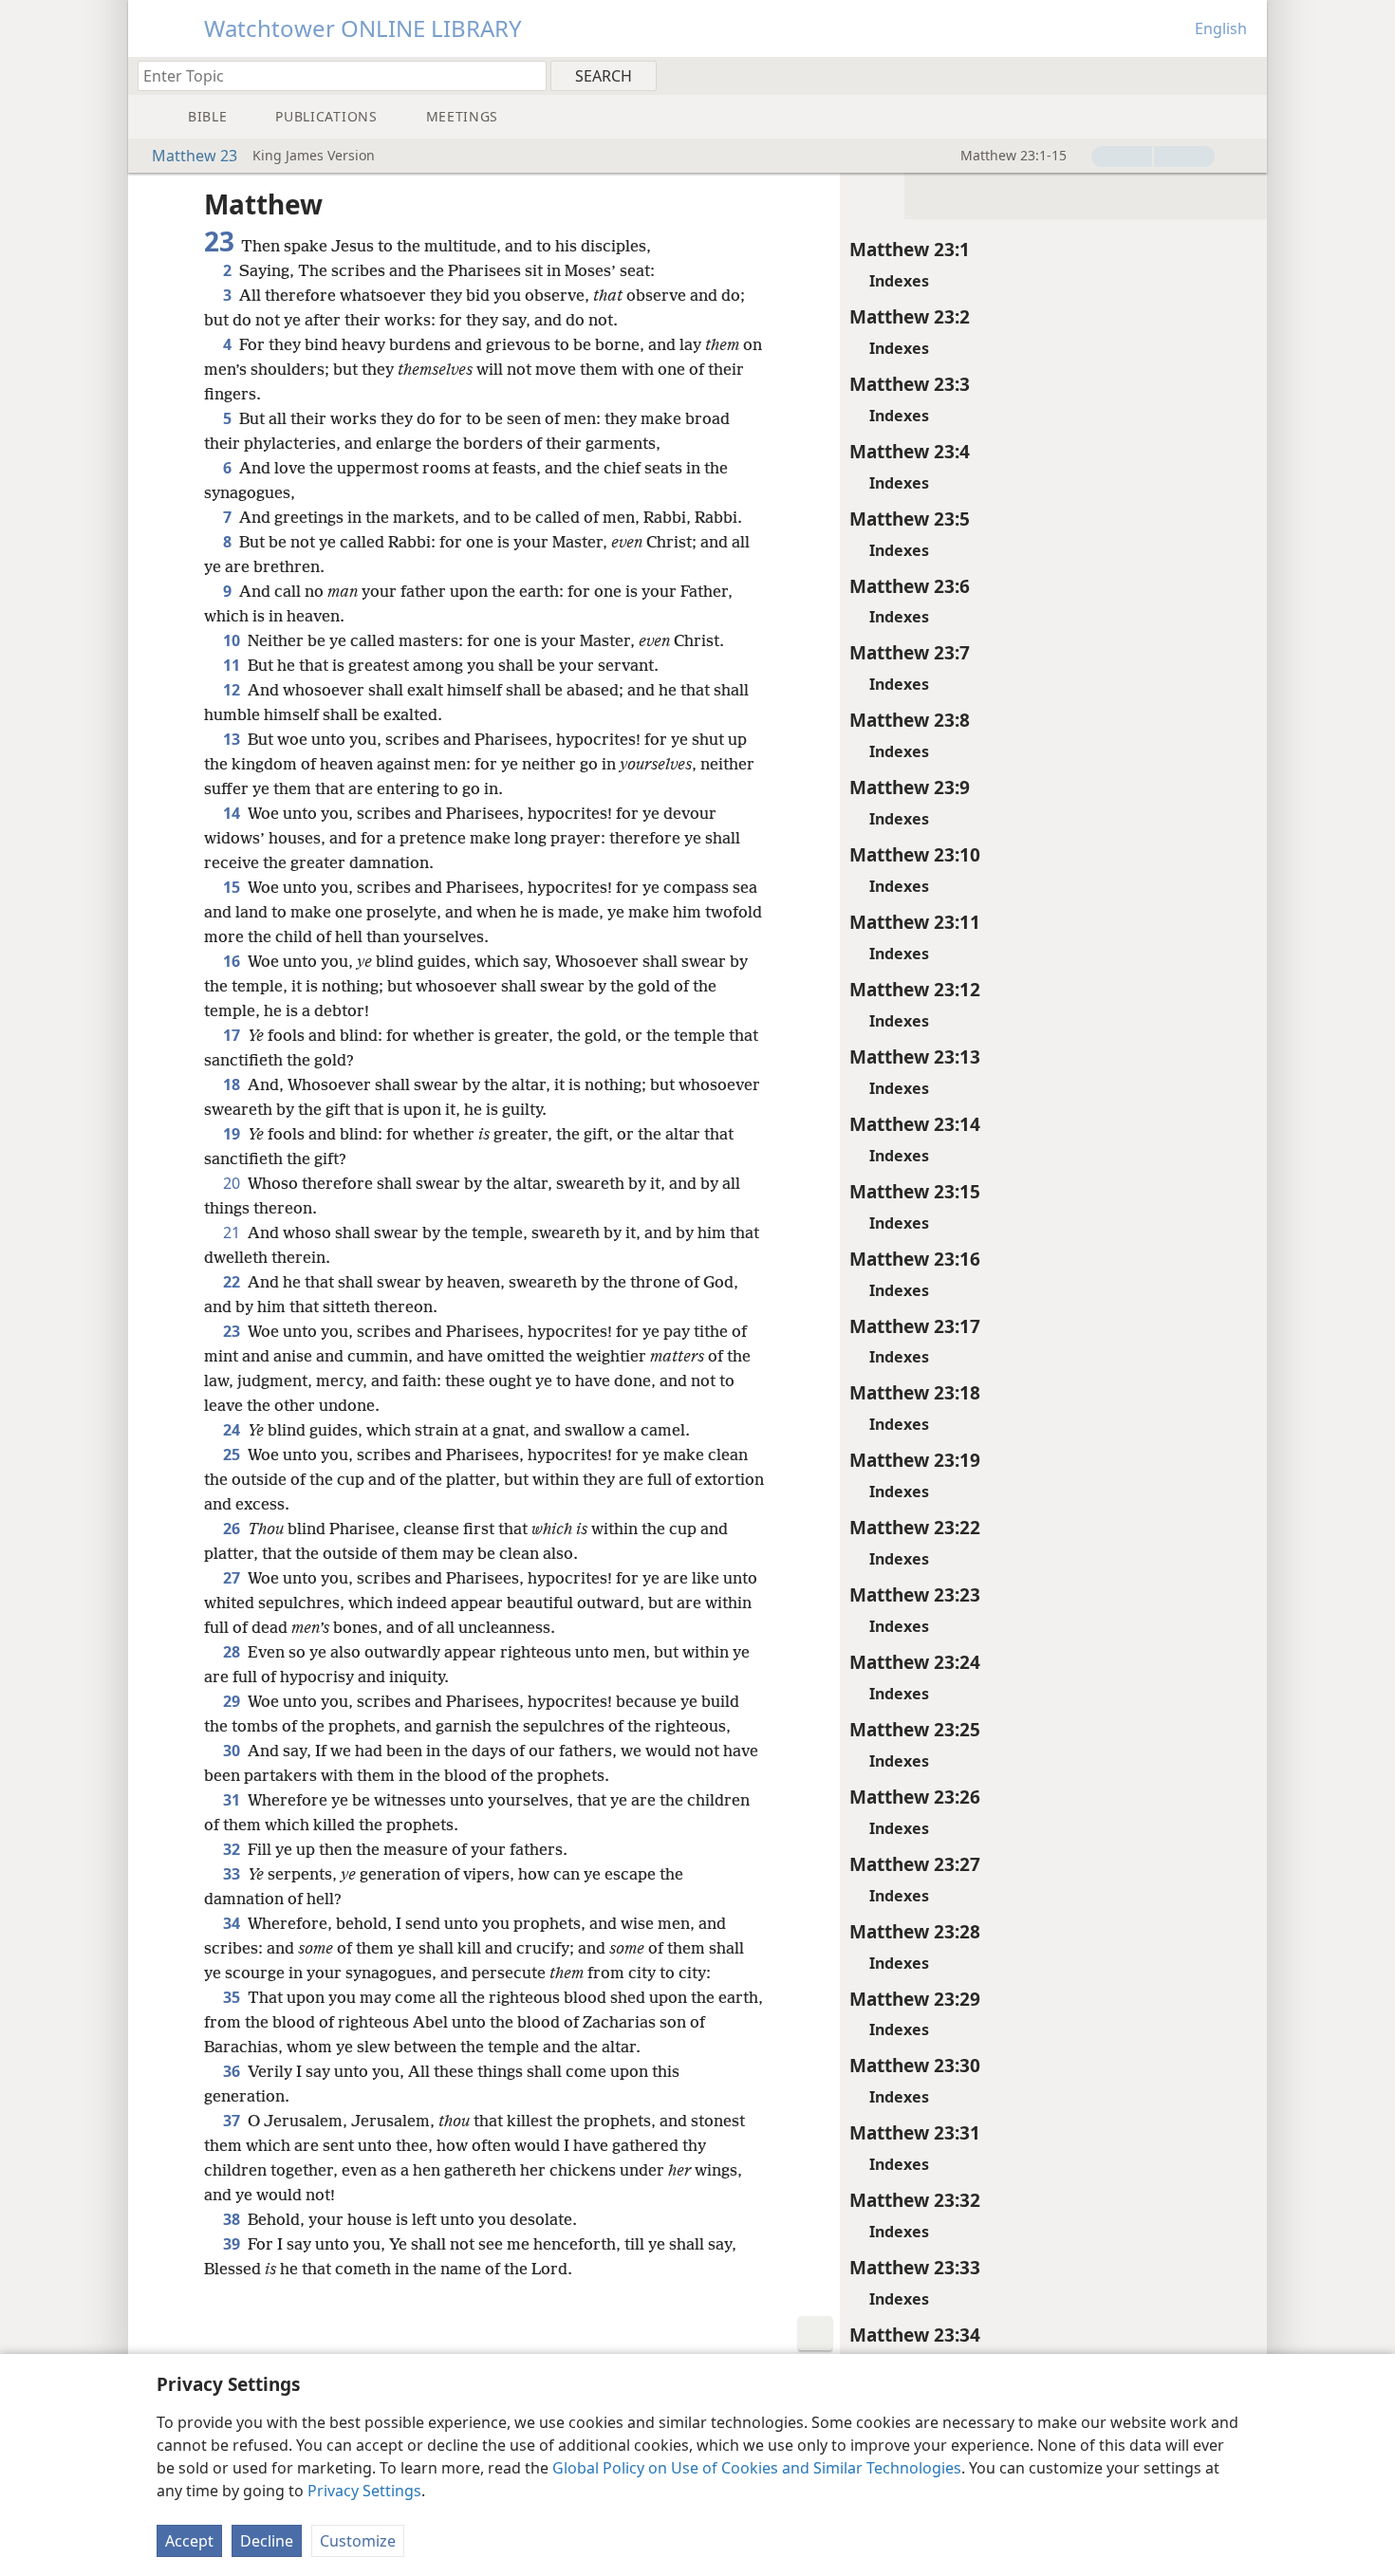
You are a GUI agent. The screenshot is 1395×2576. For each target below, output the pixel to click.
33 (233, 1874)
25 (233, 1455)
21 (233, 1232)
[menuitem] (1246, 75)
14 (233, 813)
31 (233, 1800)
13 (233, 739)
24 (233, 1430)
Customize (358, 2541)
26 (233, 1529)
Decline (267, 2541)
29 (233, 1701)
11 (233, 665)
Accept (189, 2541)
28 (233, 1652)
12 (233, 690)
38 (233, 2219)
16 (233, 961)
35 (233, 1997)
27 (233, 1578)
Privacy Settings (364, 2491)
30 (233, 1751)
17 (233, 1035)
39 (233, 2244)
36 (233, 2071)
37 (233, 2121)
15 (233, 887)
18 (233, 1084)
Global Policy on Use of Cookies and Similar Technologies (757, 2468)
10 (233, 640)
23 (233, 1331)
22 (233, 1282)
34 (233, 1923)
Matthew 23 (195, 156)
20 (233, 1183)
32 (233, 1849)
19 (233, 1134)
